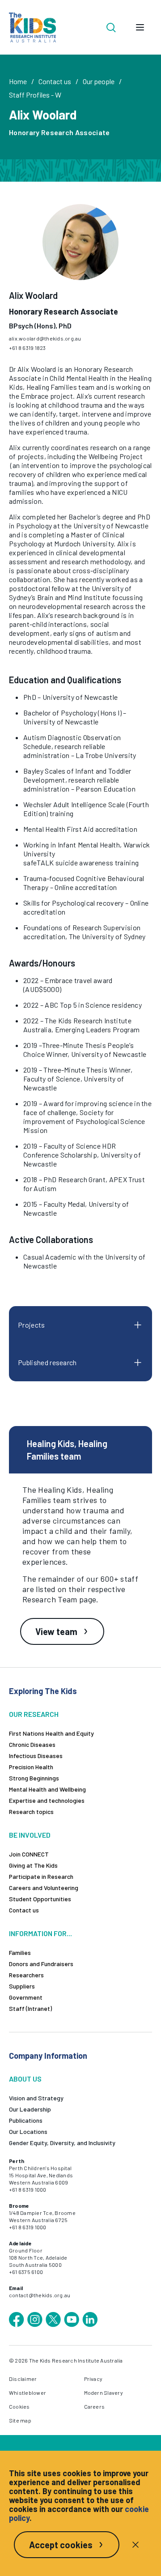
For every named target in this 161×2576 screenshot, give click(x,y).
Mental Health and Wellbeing (47, 1789)
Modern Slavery (104, 2393)
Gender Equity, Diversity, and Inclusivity (62, 2143)
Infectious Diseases (36, 1756)
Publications (26, 2120)
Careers (95, 2406)
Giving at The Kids (33, 1865)
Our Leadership (30, 2109)
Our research (34, 1714)
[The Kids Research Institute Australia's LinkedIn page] (90, 2320)
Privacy (93, 2379)
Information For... (40, 1933)
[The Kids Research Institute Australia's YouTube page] (72, 2320)
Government (26, 1997)
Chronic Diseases (32, 1744)
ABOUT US (25, 2079)
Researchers (26, 1975)
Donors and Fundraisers (41, 1964)
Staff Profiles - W (35, 95)
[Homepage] (32, 28)
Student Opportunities (40, 1899)
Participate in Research (41, 1876)
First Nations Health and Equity (51, 1733)
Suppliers (22, 1986)
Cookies (19, 2406)
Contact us (55, 81)
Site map (20, 2420)
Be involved (30, 1835)
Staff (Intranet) (30, 2008)
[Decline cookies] (136, 2545)
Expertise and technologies (47, 1800)
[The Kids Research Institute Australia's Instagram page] (35, 2320)
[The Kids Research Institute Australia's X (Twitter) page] (53, 2320)
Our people (99, 81)
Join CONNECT (29, 1854)
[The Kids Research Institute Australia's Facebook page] (17, 2320)
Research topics (31, 1812)
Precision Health (31, 1767)
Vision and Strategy (36, 2098)
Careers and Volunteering (44, 1888)
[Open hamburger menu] (140, 27)
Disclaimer (23, 2379)
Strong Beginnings (34, 1778)
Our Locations (28, 2131)
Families (20, 1952)
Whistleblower (28, 2393)
